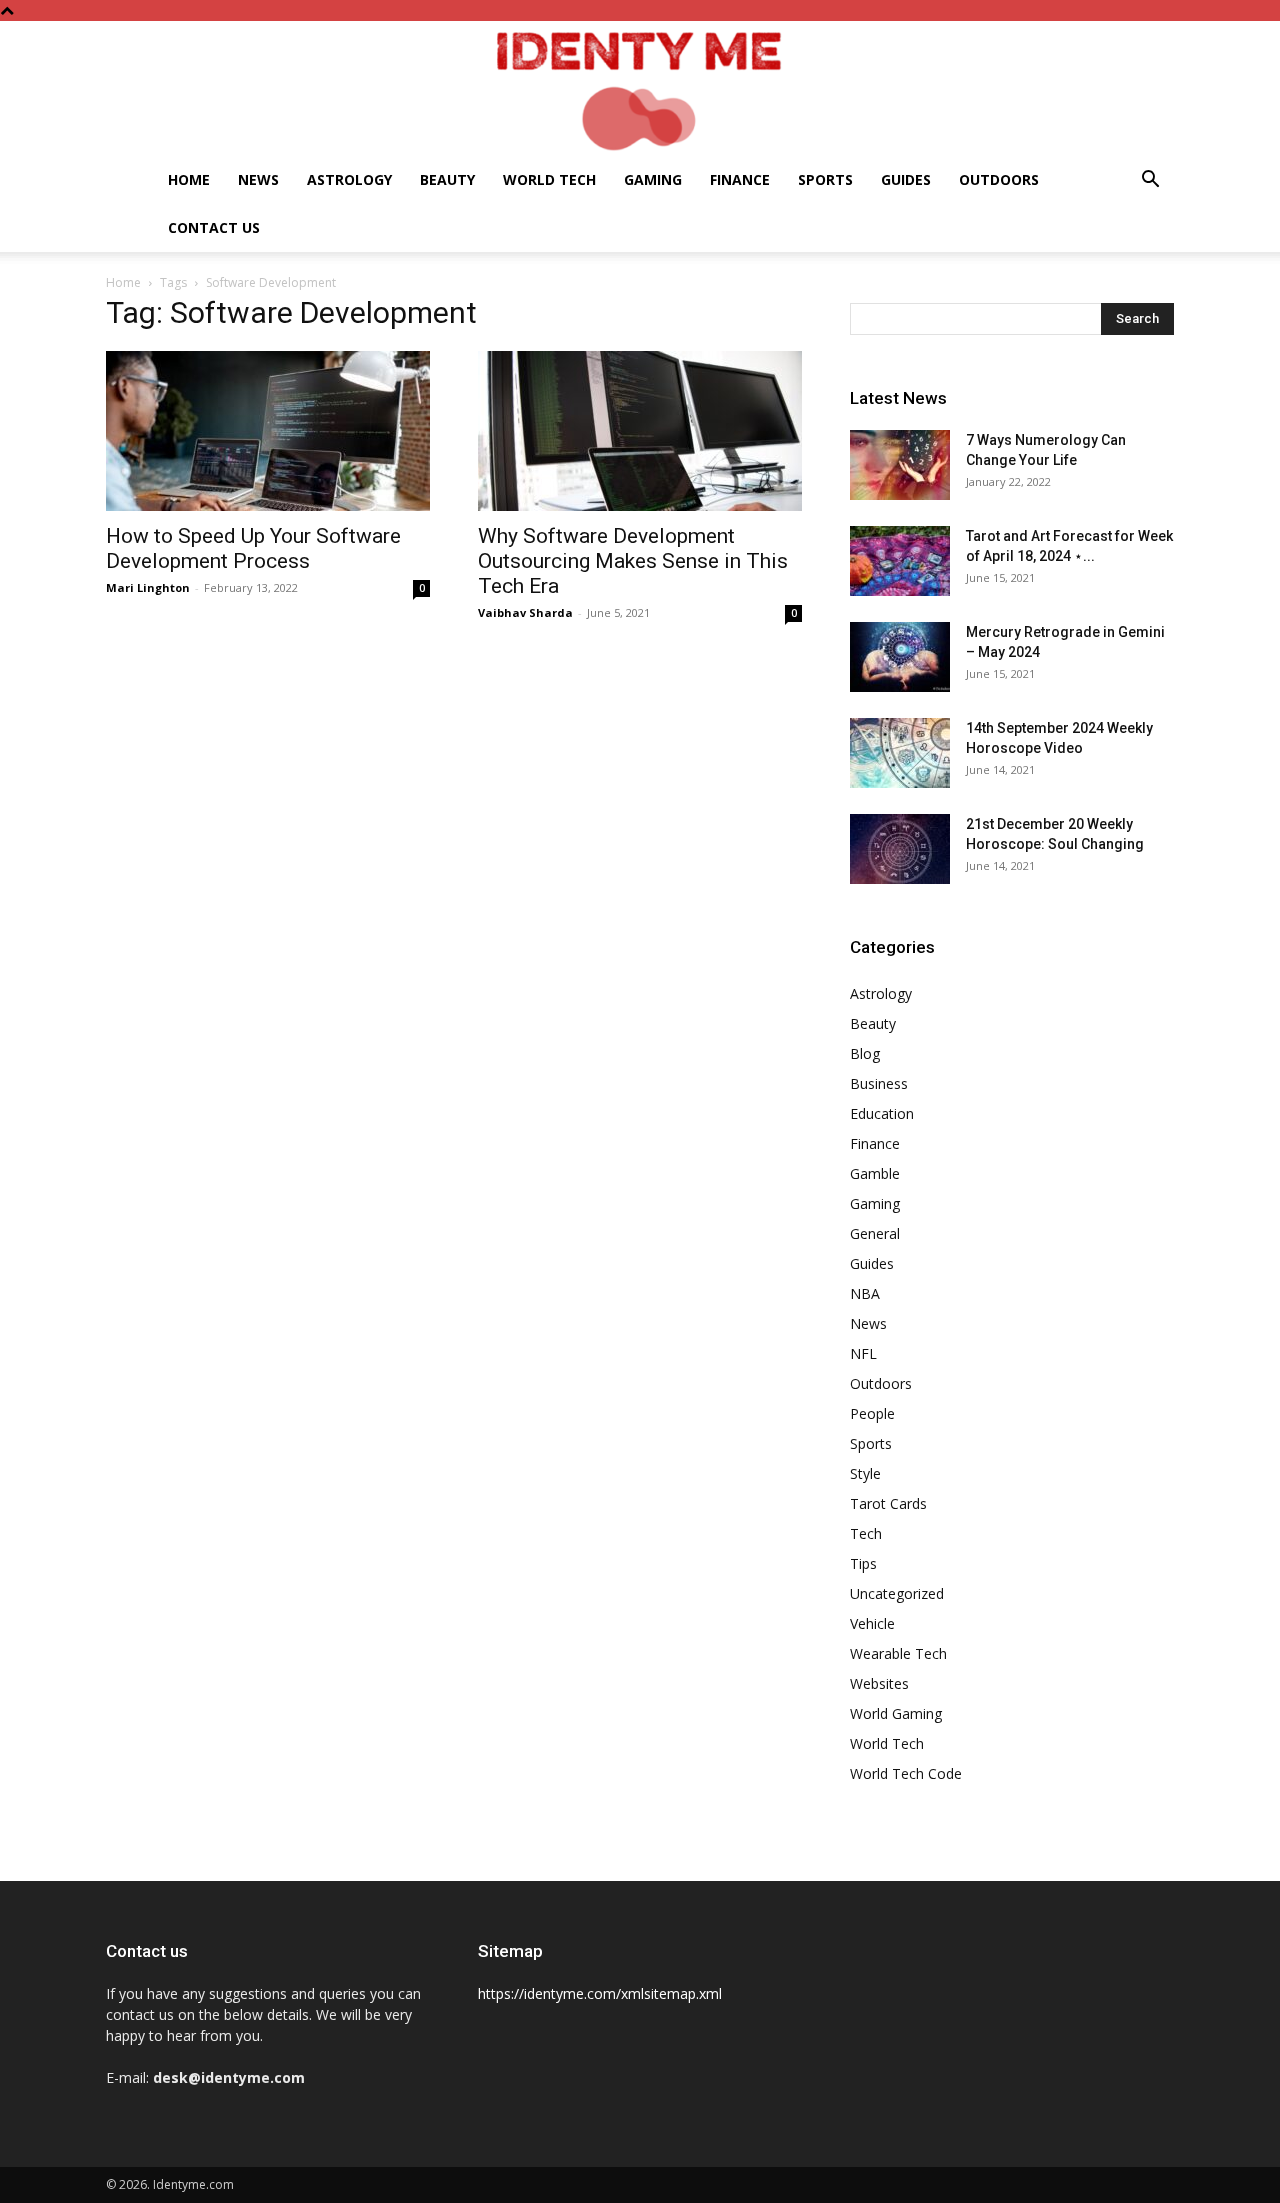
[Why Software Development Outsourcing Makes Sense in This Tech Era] (640, 431)
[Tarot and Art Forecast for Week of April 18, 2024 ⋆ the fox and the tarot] (900, 561)
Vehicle (872, 1623)
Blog (865, 1053)
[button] (1150, 181)
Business (879, 1083)
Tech (866, 1533)
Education (882, 1113)
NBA (865, 1293)
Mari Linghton (148, 587)
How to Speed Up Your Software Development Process (253, 548)
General (875, 1233)
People (872, 1413)
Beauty (447, 179)
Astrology (349, 179)
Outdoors (999, 179)
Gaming (653, 179)
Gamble (875, 1173)
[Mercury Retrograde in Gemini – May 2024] (900, 657)
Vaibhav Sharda (525, 612)
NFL (863, 1353)
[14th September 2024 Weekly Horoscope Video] (900, 753)
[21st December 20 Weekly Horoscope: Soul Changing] (900, 849)
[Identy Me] (640, 88)
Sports (825, 179)
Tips (863, 1563)
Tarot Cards (888, 1503)
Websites (879, 1683)
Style (865, 1473)
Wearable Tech (898, 1653)
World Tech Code (906, 1773)
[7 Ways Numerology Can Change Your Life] (900, 465)
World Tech (549, 179)
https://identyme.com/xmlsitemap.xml (600, 1993)
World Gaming (896, 1713)
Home (189, 179)
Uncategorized (897, 1593)
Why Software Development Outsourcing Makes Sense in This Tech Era (633, 561)
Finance (740, 179)
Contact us (214, 227)
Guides (906, 179)
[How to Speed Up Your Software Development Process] (268, 431)
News (258, 179)
